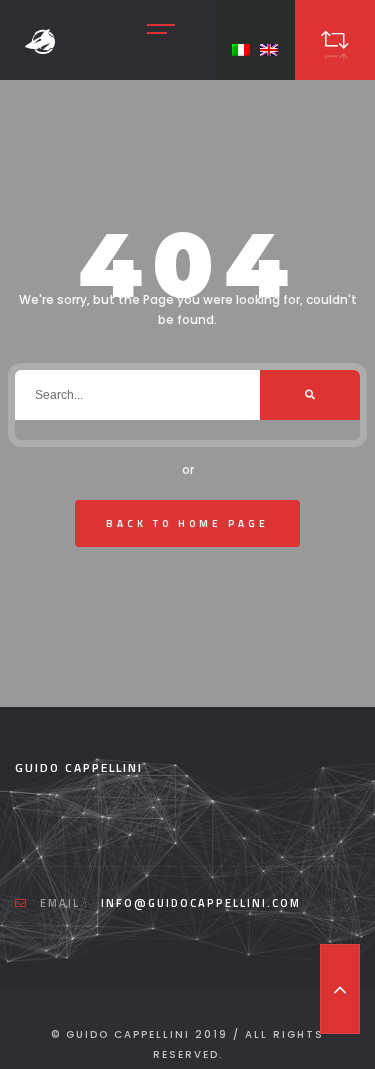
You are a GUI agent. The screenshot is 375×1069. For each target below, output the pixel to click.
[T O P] (340, 989)
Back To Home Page (187, 523)
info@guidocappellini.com (201, 903)
